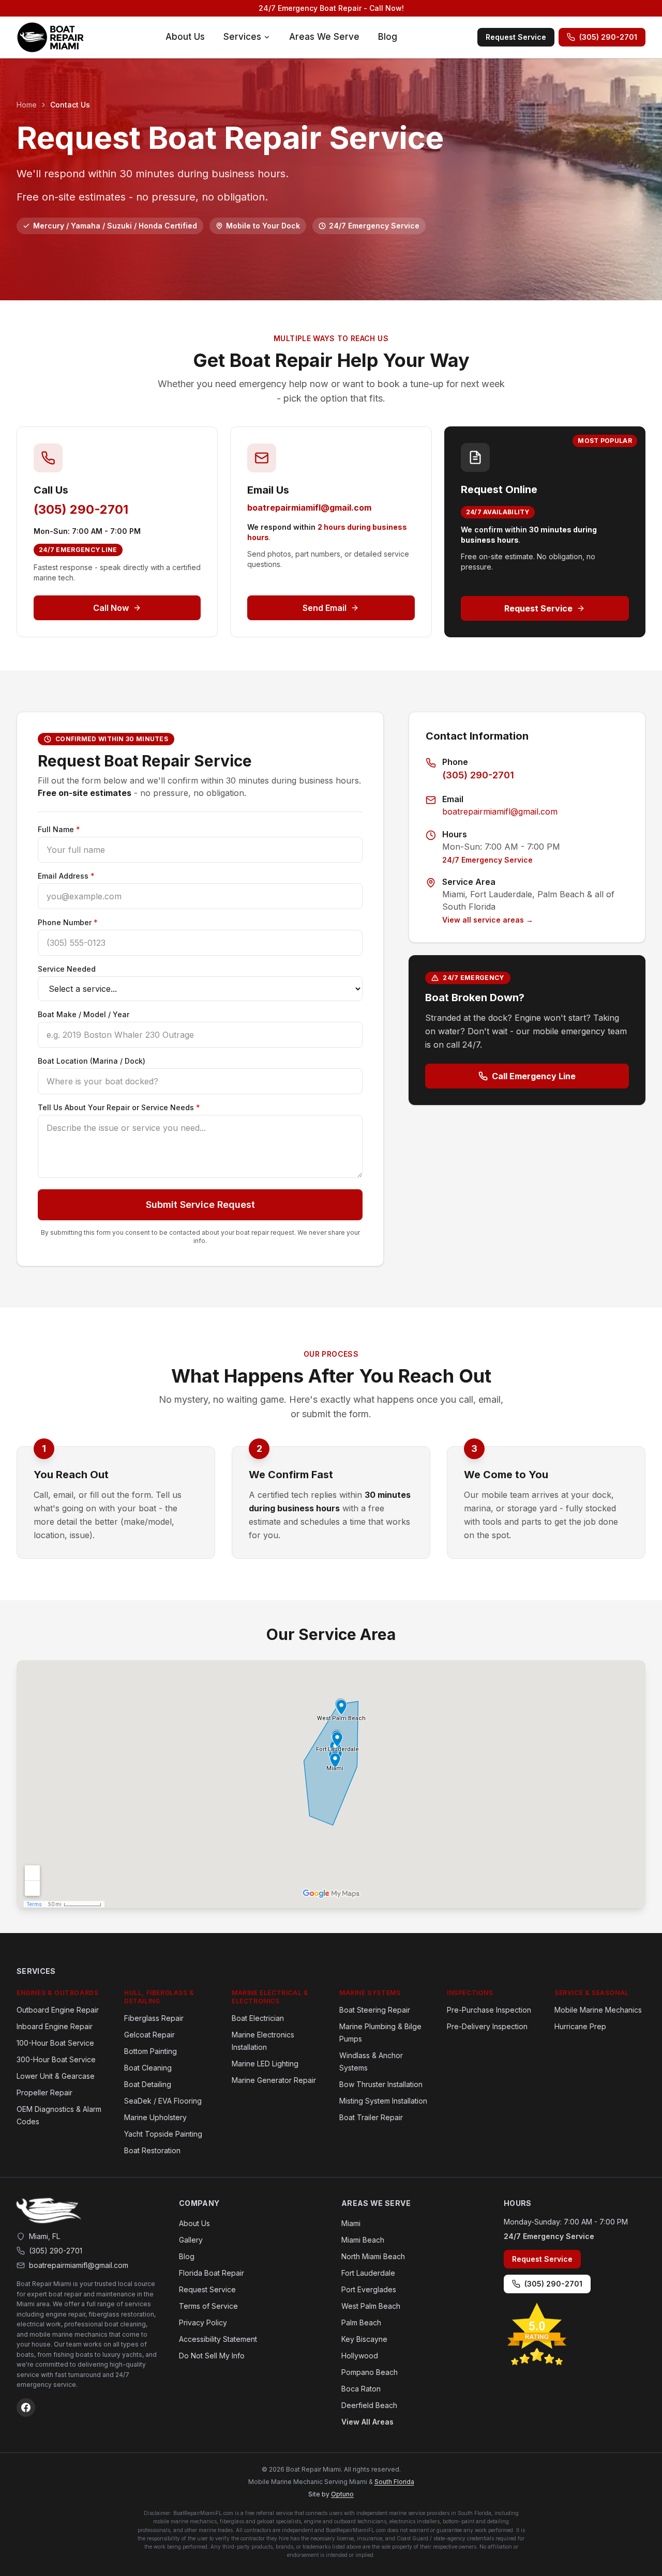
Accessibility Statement (218, 2339)
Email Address (66, 876)
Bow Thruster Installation (381, 2084)
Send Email (325, 608)
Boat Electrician (258, 2018)
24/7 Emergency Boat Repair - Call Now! (331, 8)
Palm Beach (361, 2322)
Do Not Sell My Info (212, 2356)
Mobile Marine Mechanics (598, 2010)
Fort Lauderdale (368, 2273)
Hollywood (360, 2356)
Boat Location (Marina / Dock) (92, 1061)
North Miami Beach (373, 2256)
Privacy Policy (203, 2322)
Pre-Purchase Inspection (489, 2010)
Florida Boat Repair (212, 2273)
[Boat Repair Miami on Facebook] (26, 2408)
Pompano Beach (370, 2372)
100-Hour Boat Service (55, 2043)
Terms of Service (208, 2306)
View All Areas (367, 2422)
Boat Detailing (148, 2084)
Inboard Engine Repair (55, 2026)
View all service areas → (488, 920)
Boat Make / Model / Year (84, 1014)
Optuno (342, 2494)
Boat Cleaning (148, 2068)
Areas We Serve (324, 37)
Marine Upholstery (155, 2117)
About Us (185, 37)
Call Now (111, 608)
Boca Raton (361, 2389)
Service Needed (67, 969)
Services (242, 37)
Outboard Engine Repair (58, 2010)
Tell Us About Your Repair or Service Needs (119, 1107)
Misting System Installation (383, 2101)
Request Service (516, 37)
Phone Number (68, 922)
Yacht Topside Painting (163, 2134)
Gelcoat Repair (149, 2035)
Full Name (59, 829)
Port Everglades (369, 2289)
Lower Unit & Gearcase (56, 2076)
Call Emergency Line (534, 1076)
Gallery (191, 2240)
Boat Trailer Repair (371, 2117)
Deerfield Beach (369, 2405)
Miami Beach (363, 2240)
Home (27, 105)
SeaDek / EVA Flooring (163, 2101)
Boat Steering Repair (375, 2010)
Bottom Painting (151, 2051)
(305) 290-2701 (608, 37)
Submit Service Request (200, 1205)
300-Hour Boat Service (56, 2059)
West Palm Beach (371, 2306)
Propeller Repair (44, 2092)
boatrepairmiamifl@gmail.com (309, 508)
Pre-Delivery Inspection (487, 2026)
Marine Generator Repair (274, 2080)
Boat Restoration (152, 2150)
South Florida (394, 2482)
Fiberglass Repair (154, 2018)
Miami (351, 2223)
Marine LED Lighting (265, 2064)
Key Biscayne (364, 2339)
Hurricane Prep (580, 2026)
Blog (388, 37)
